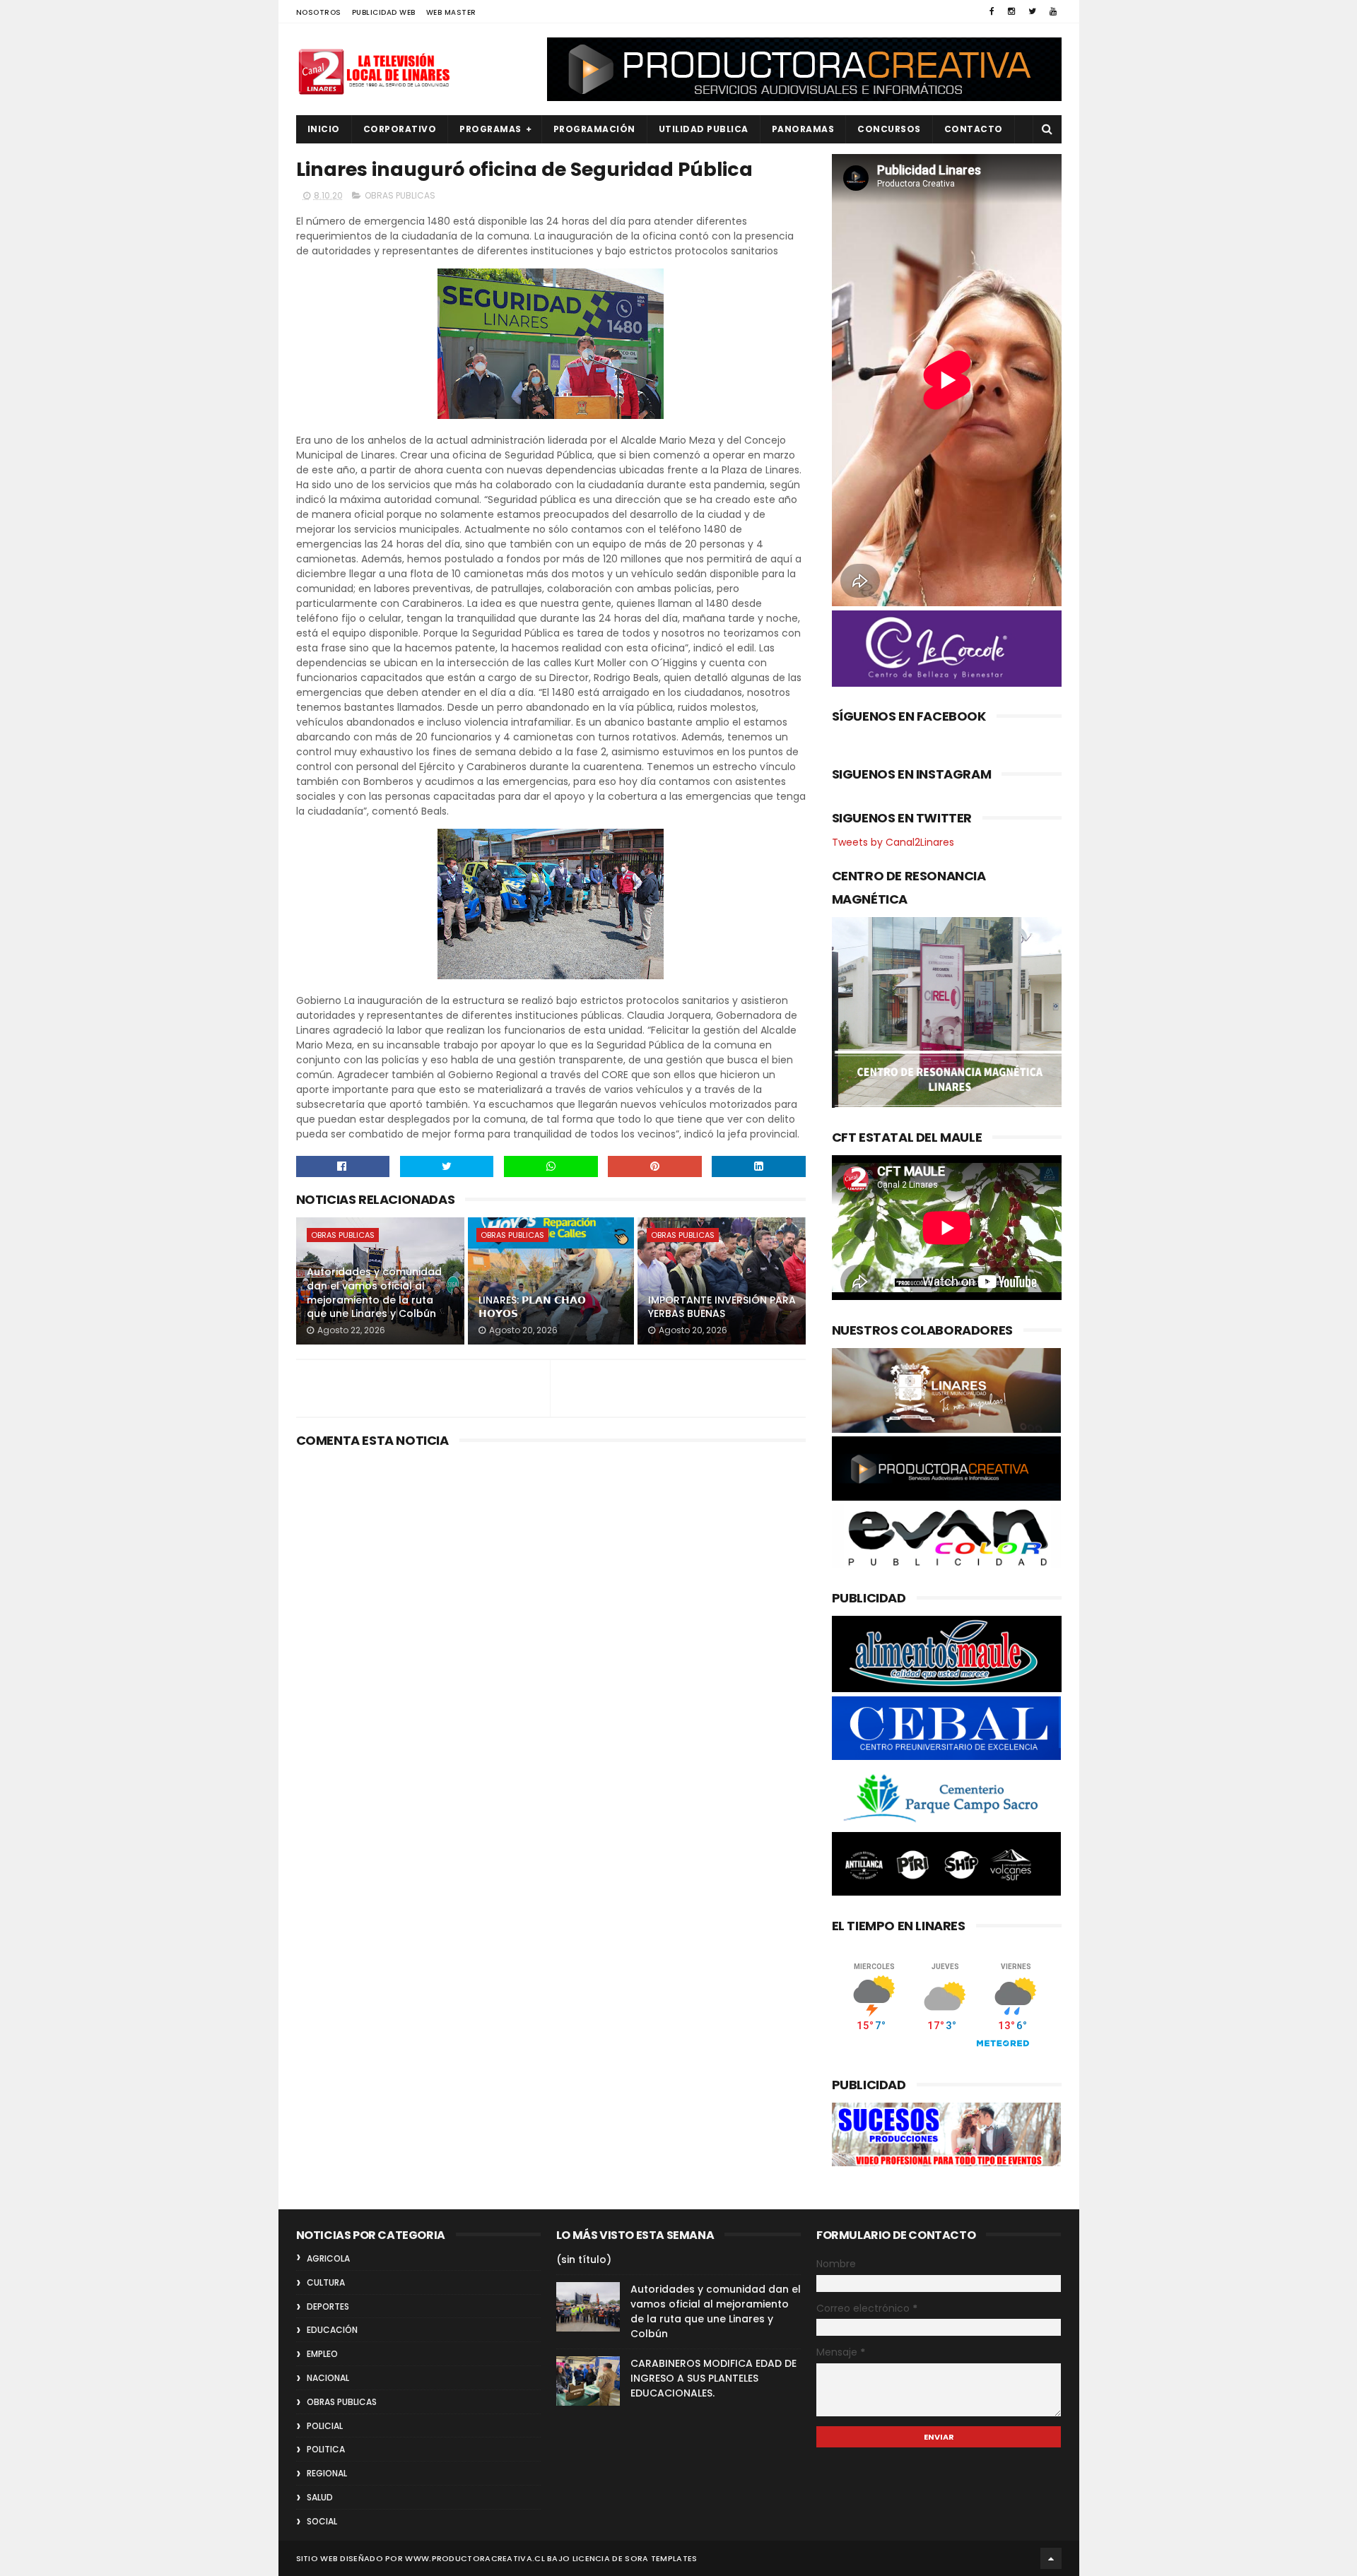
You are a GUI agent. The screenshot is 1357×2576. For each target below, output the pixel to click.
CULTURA (326, 2282)
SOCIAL (322, 2521)
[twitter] (1032, 11)
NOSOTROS (319, 12)
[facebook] (992, 11)
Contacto (974, 129)
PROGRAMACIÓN (594, 129)
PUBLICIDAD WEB (384, 12)
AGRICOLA (328, 2258)
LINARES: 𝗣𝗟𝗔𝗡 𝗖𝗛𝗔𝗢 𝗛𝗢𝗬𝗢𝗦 (532, 1307)
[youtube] (1053, 11)
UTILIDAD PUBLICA (704, 129)
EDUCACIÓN (332, 2330)
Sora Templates (661, 2558)
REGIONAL (327, 2473)
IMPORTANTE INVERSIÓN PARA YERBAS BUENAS (722, 1307)
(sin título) (584, 2259)
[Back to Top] (1051, 2558)
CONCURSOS (889, 129)
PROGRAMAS (490, 129)
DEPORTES (328, 2306)
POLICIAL (325, 2426)
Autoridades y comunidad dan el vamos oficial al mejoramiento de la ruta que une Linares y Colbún (374, 1293)
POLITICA (326, 2449)
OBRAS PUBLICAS (400, 195)
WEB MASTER (451, 12)
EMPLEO (322, 2354)
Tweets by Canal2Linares (893, 842)
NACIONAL (328, 2378)
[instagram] (1011, 11)
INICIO (324, 129)
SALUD (320, 2497)
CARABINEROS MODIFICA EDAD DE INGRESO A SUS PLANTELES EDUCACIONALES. (713, 2378)
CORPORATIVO (400, 129)
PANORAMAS (803, 129)
